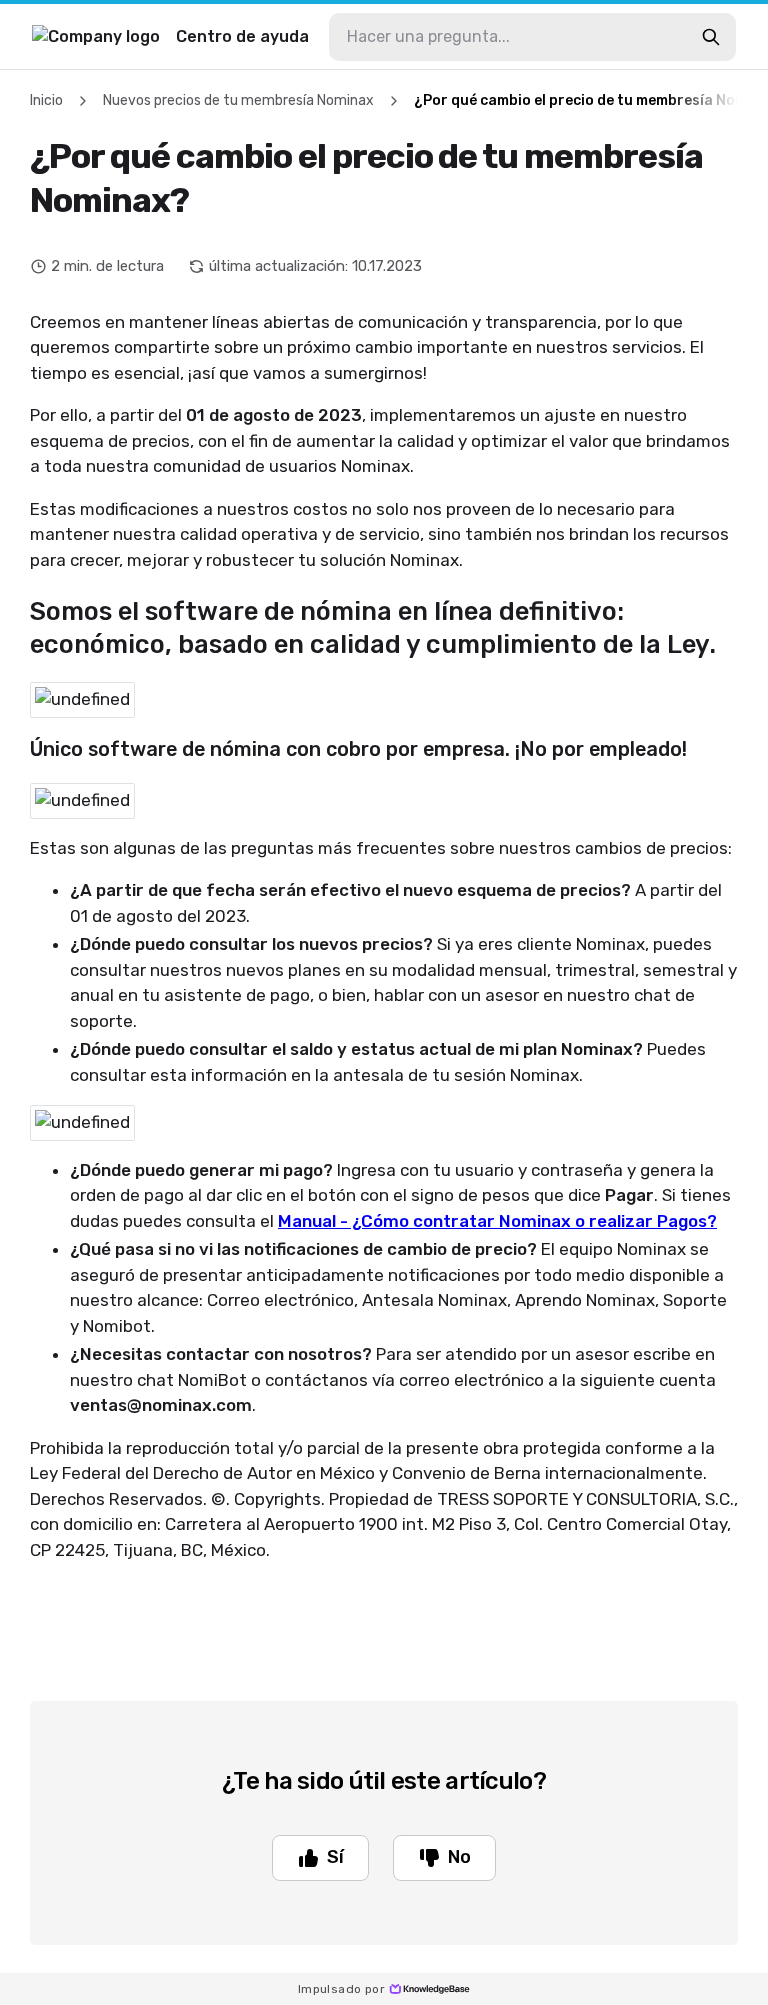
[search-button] (711, 37)
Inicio (46, 100)
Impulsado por (341, 1989)
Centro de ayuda (242, 36)
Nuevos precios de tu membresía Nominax (238, 100)
